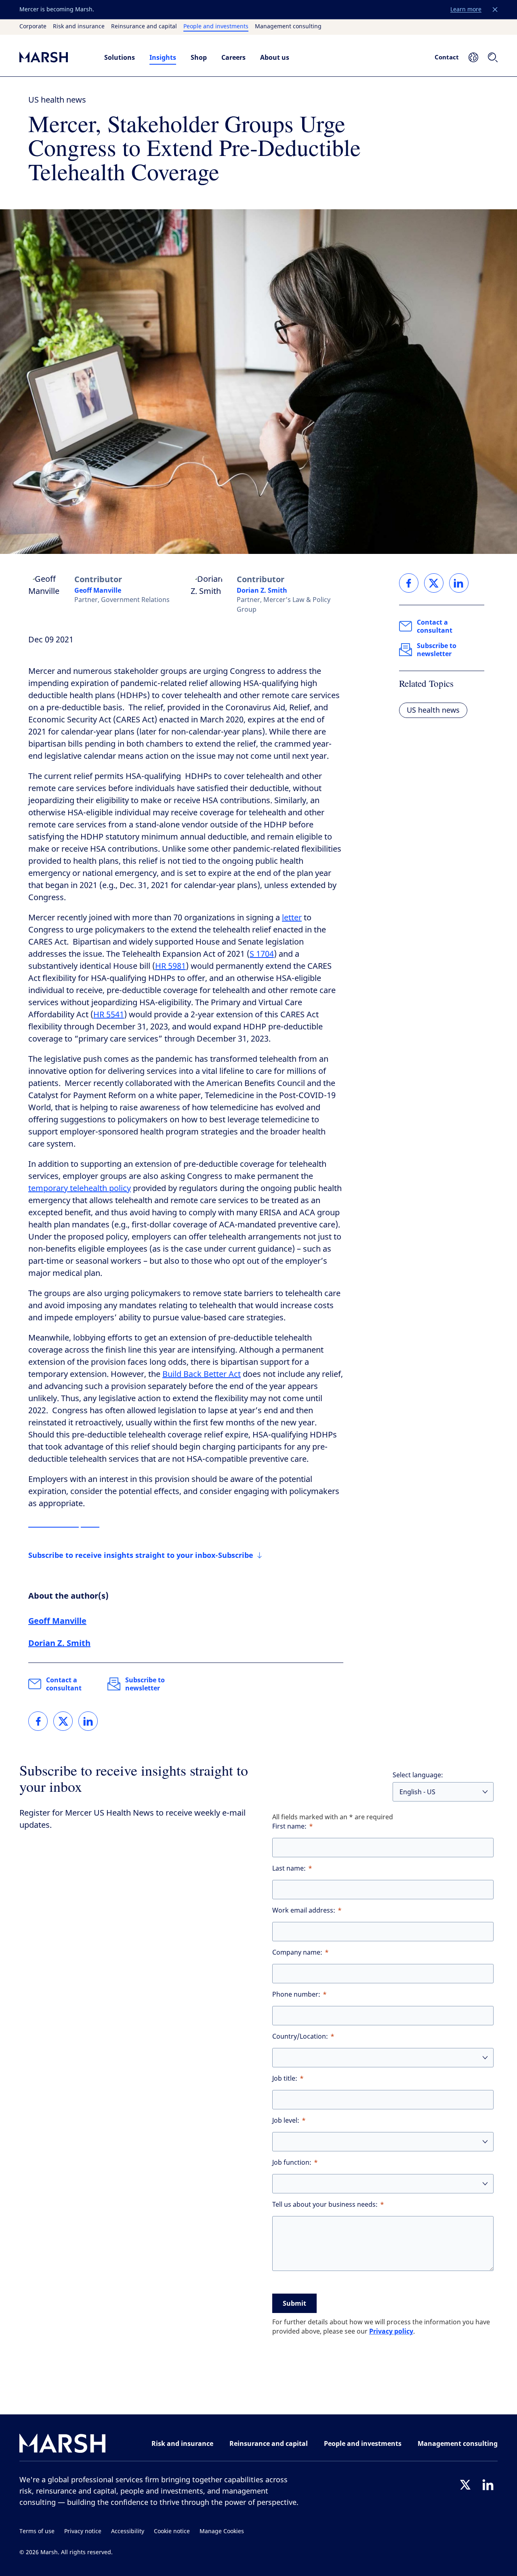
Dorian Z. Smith (262, 590)
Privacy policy (391, 2331)
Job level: (286, 2120)
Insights (163, 57)
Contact (447, 57)
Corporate (33, 27)
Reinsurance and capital (144, 27)
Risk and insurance (79, 27)
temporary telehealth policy (80, 1188)
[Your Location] (473, 57)
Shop (199, 57)
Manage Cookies (222, 2531)
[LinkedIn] (488, 2485)
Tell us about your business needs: (325, 2205)
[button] (495, 10)
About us (275, 57)
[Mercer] (54, 57)
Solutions (120, 57)
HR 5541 (109, 1015)
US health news (57, 100)
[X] (465, 2485)
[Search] (493, 57)
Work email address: (304, 1910)
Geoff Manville (98, 590)
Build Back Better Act (202, 1374)
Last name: (289, 1868)
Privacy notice (83, 2531)
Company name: (297, 1952)
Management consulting (288, 27)
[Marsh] (63, 2445)
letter (292, 918)
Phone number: (296, 1994)
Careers (233, 57)
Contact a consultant (64, 1684)
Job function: (292, 2162)
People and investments (216, 27)
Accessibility (128, 2531)
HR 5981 (170, 966)
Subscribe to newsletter (145, 1684)
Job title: (285, 2078)
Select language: (418, 1775)
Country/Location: (300, 2036)
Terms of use (37, 2531)
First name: (289, 1826)
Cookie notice (172, 2531)
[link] (38, 1721)
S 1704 (262, 954)
